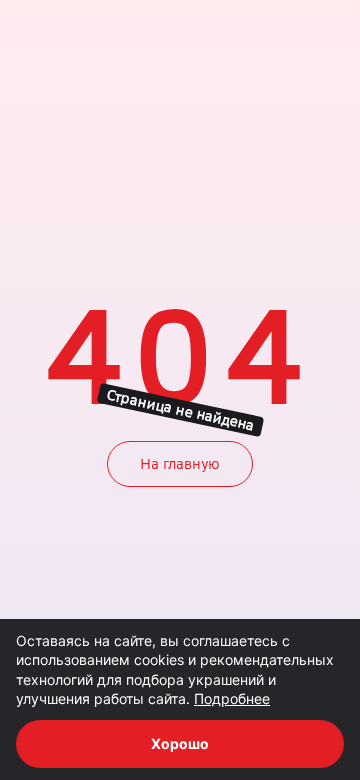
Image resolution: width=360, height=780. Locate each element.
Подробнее (232, 698)
